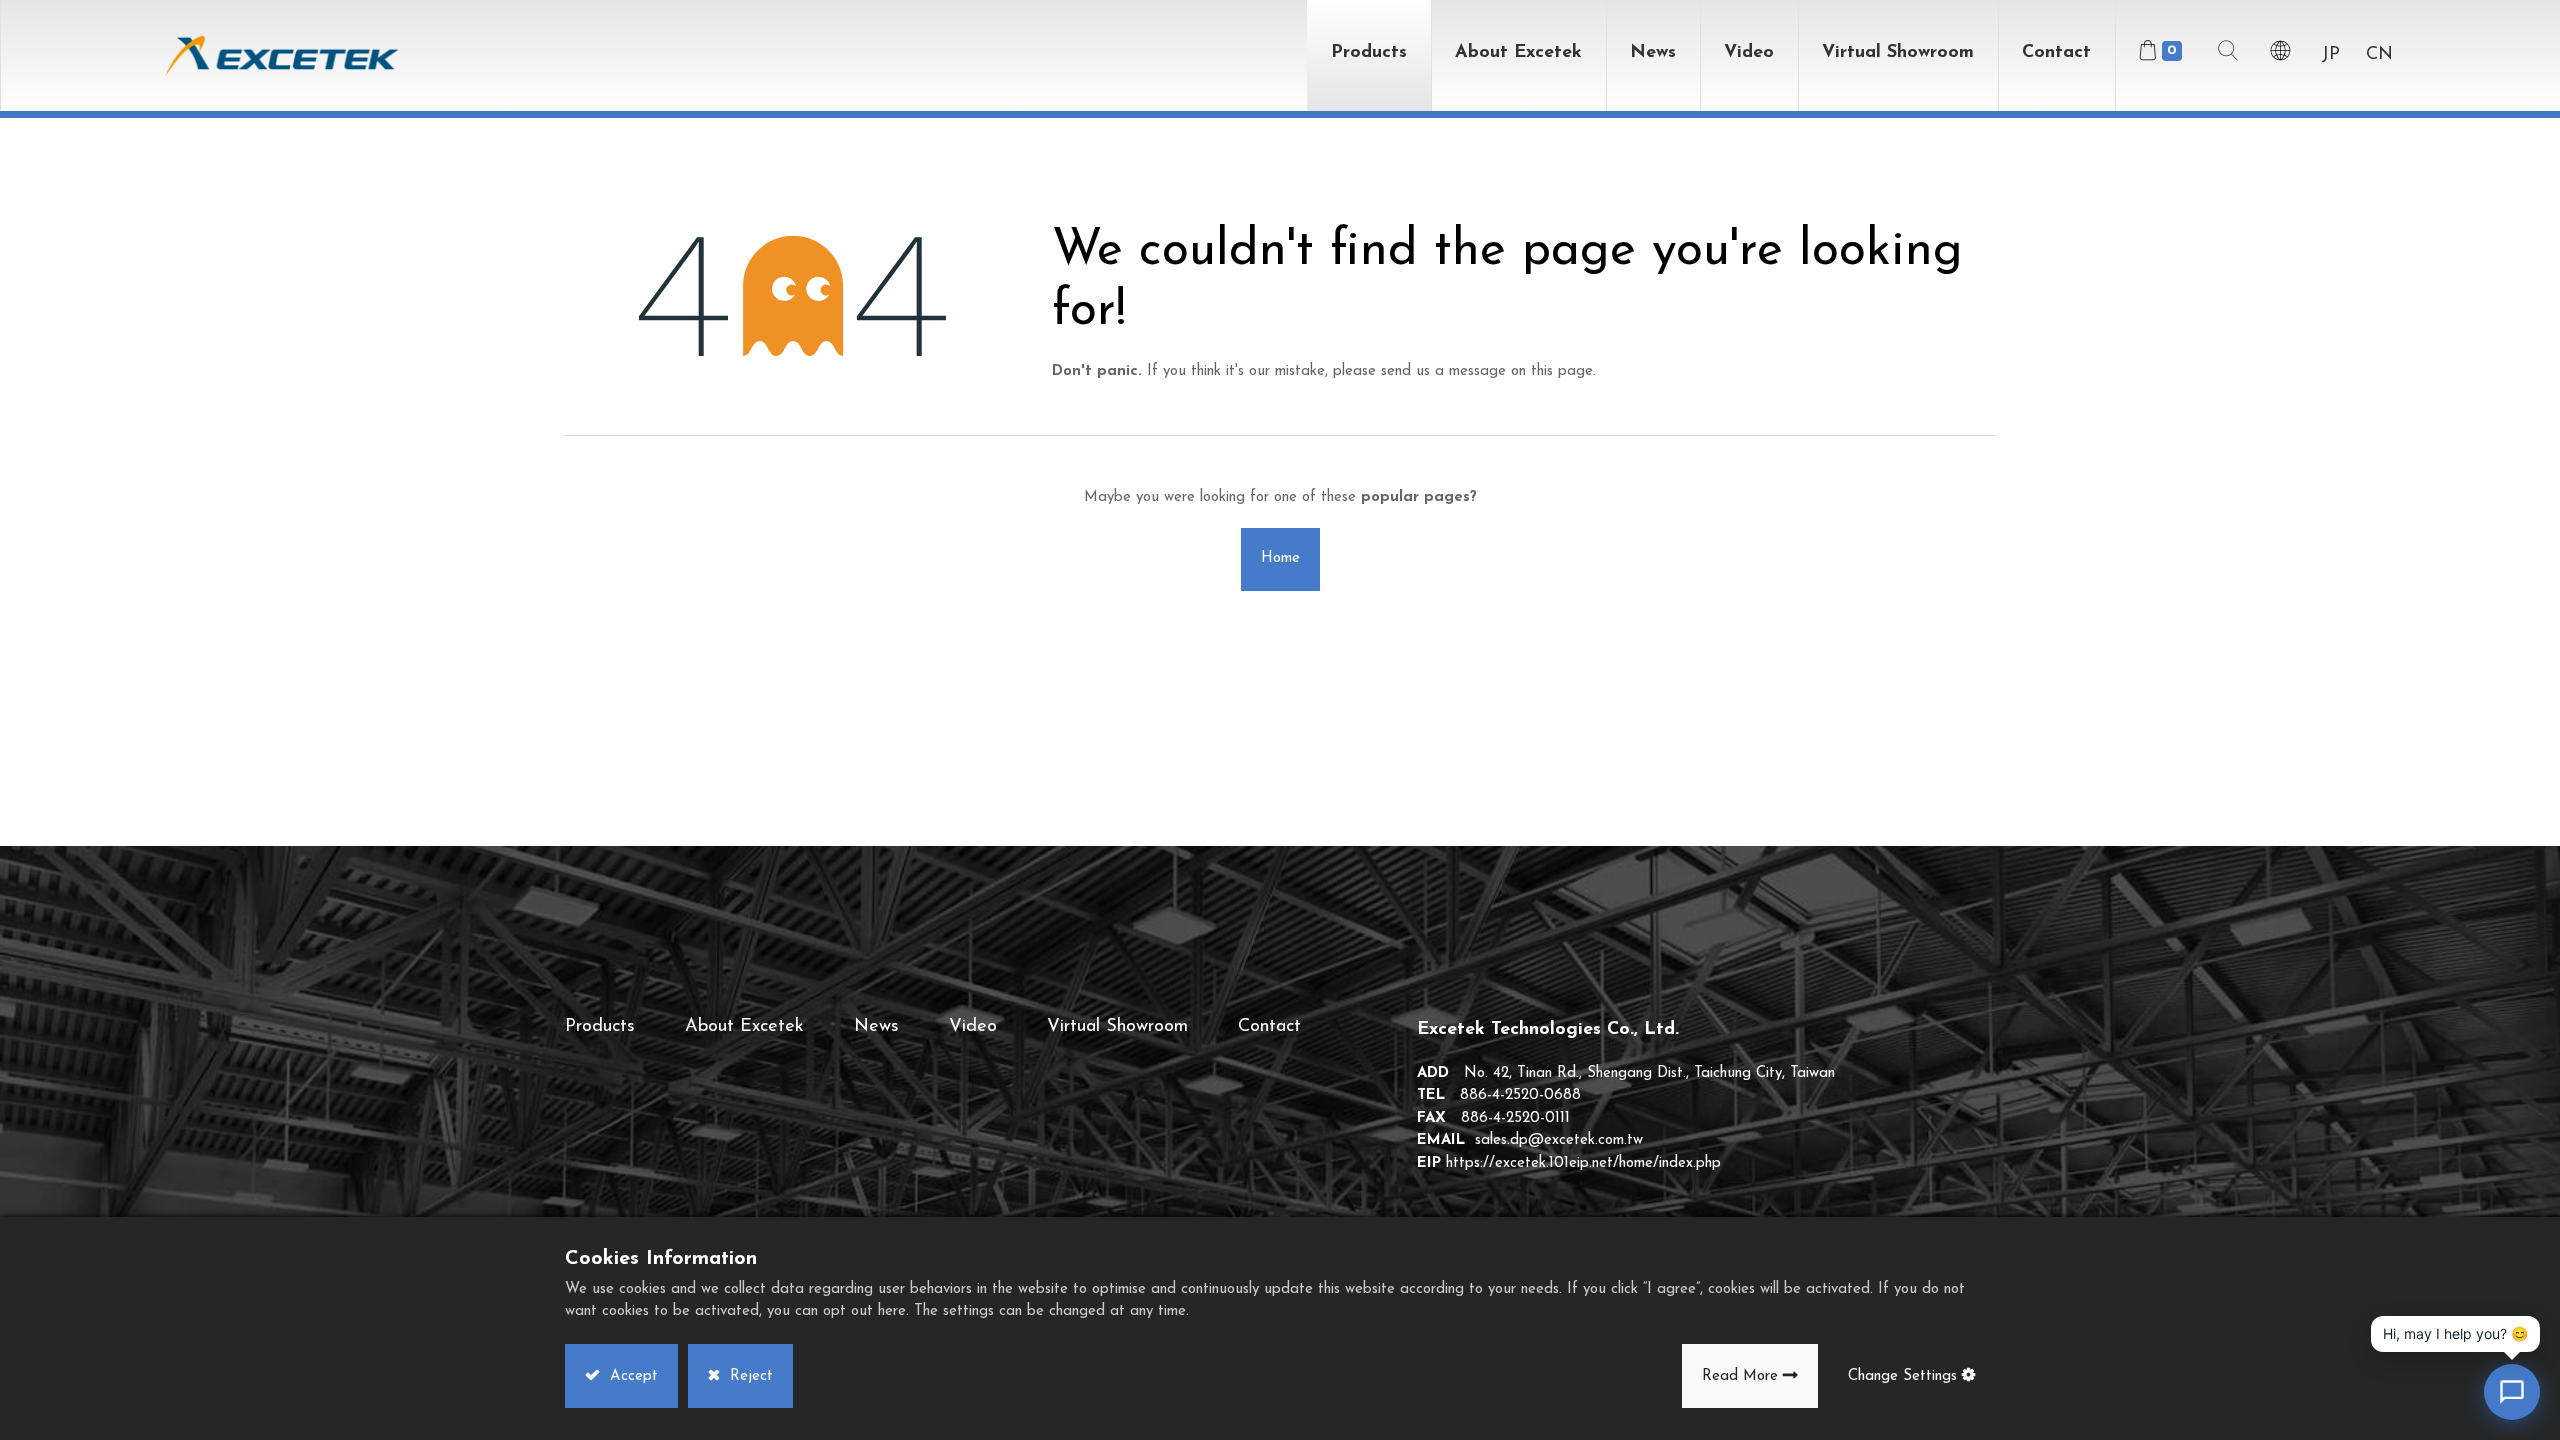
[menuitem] (1898, 55)
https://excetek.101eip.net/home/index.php (1583, 1163)
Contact (1269, 1027)
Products (600, 1027)
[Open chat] (2512, 1392)
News (876, 1027)
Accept (631, 1376)
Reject (749, 1376)
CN (2379, 55)
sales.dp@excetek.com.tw (1559, 1140)
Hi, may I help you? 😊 (2455, 1333)
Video (973, 1027)
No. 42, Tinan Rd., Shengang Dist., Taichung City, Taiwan (1649, 1073)
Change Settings (1902, 1376)
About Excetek (744, 1027)
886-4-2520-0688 (1520, 1095)
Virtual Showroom (1117, 1027)
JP (2330, 55)
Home (1280, 558)
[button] (2228, 55)
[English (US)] (2280, 55)
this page (1562, 371)
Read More (1740, 1376)
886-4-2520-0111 (1515, 1118)
